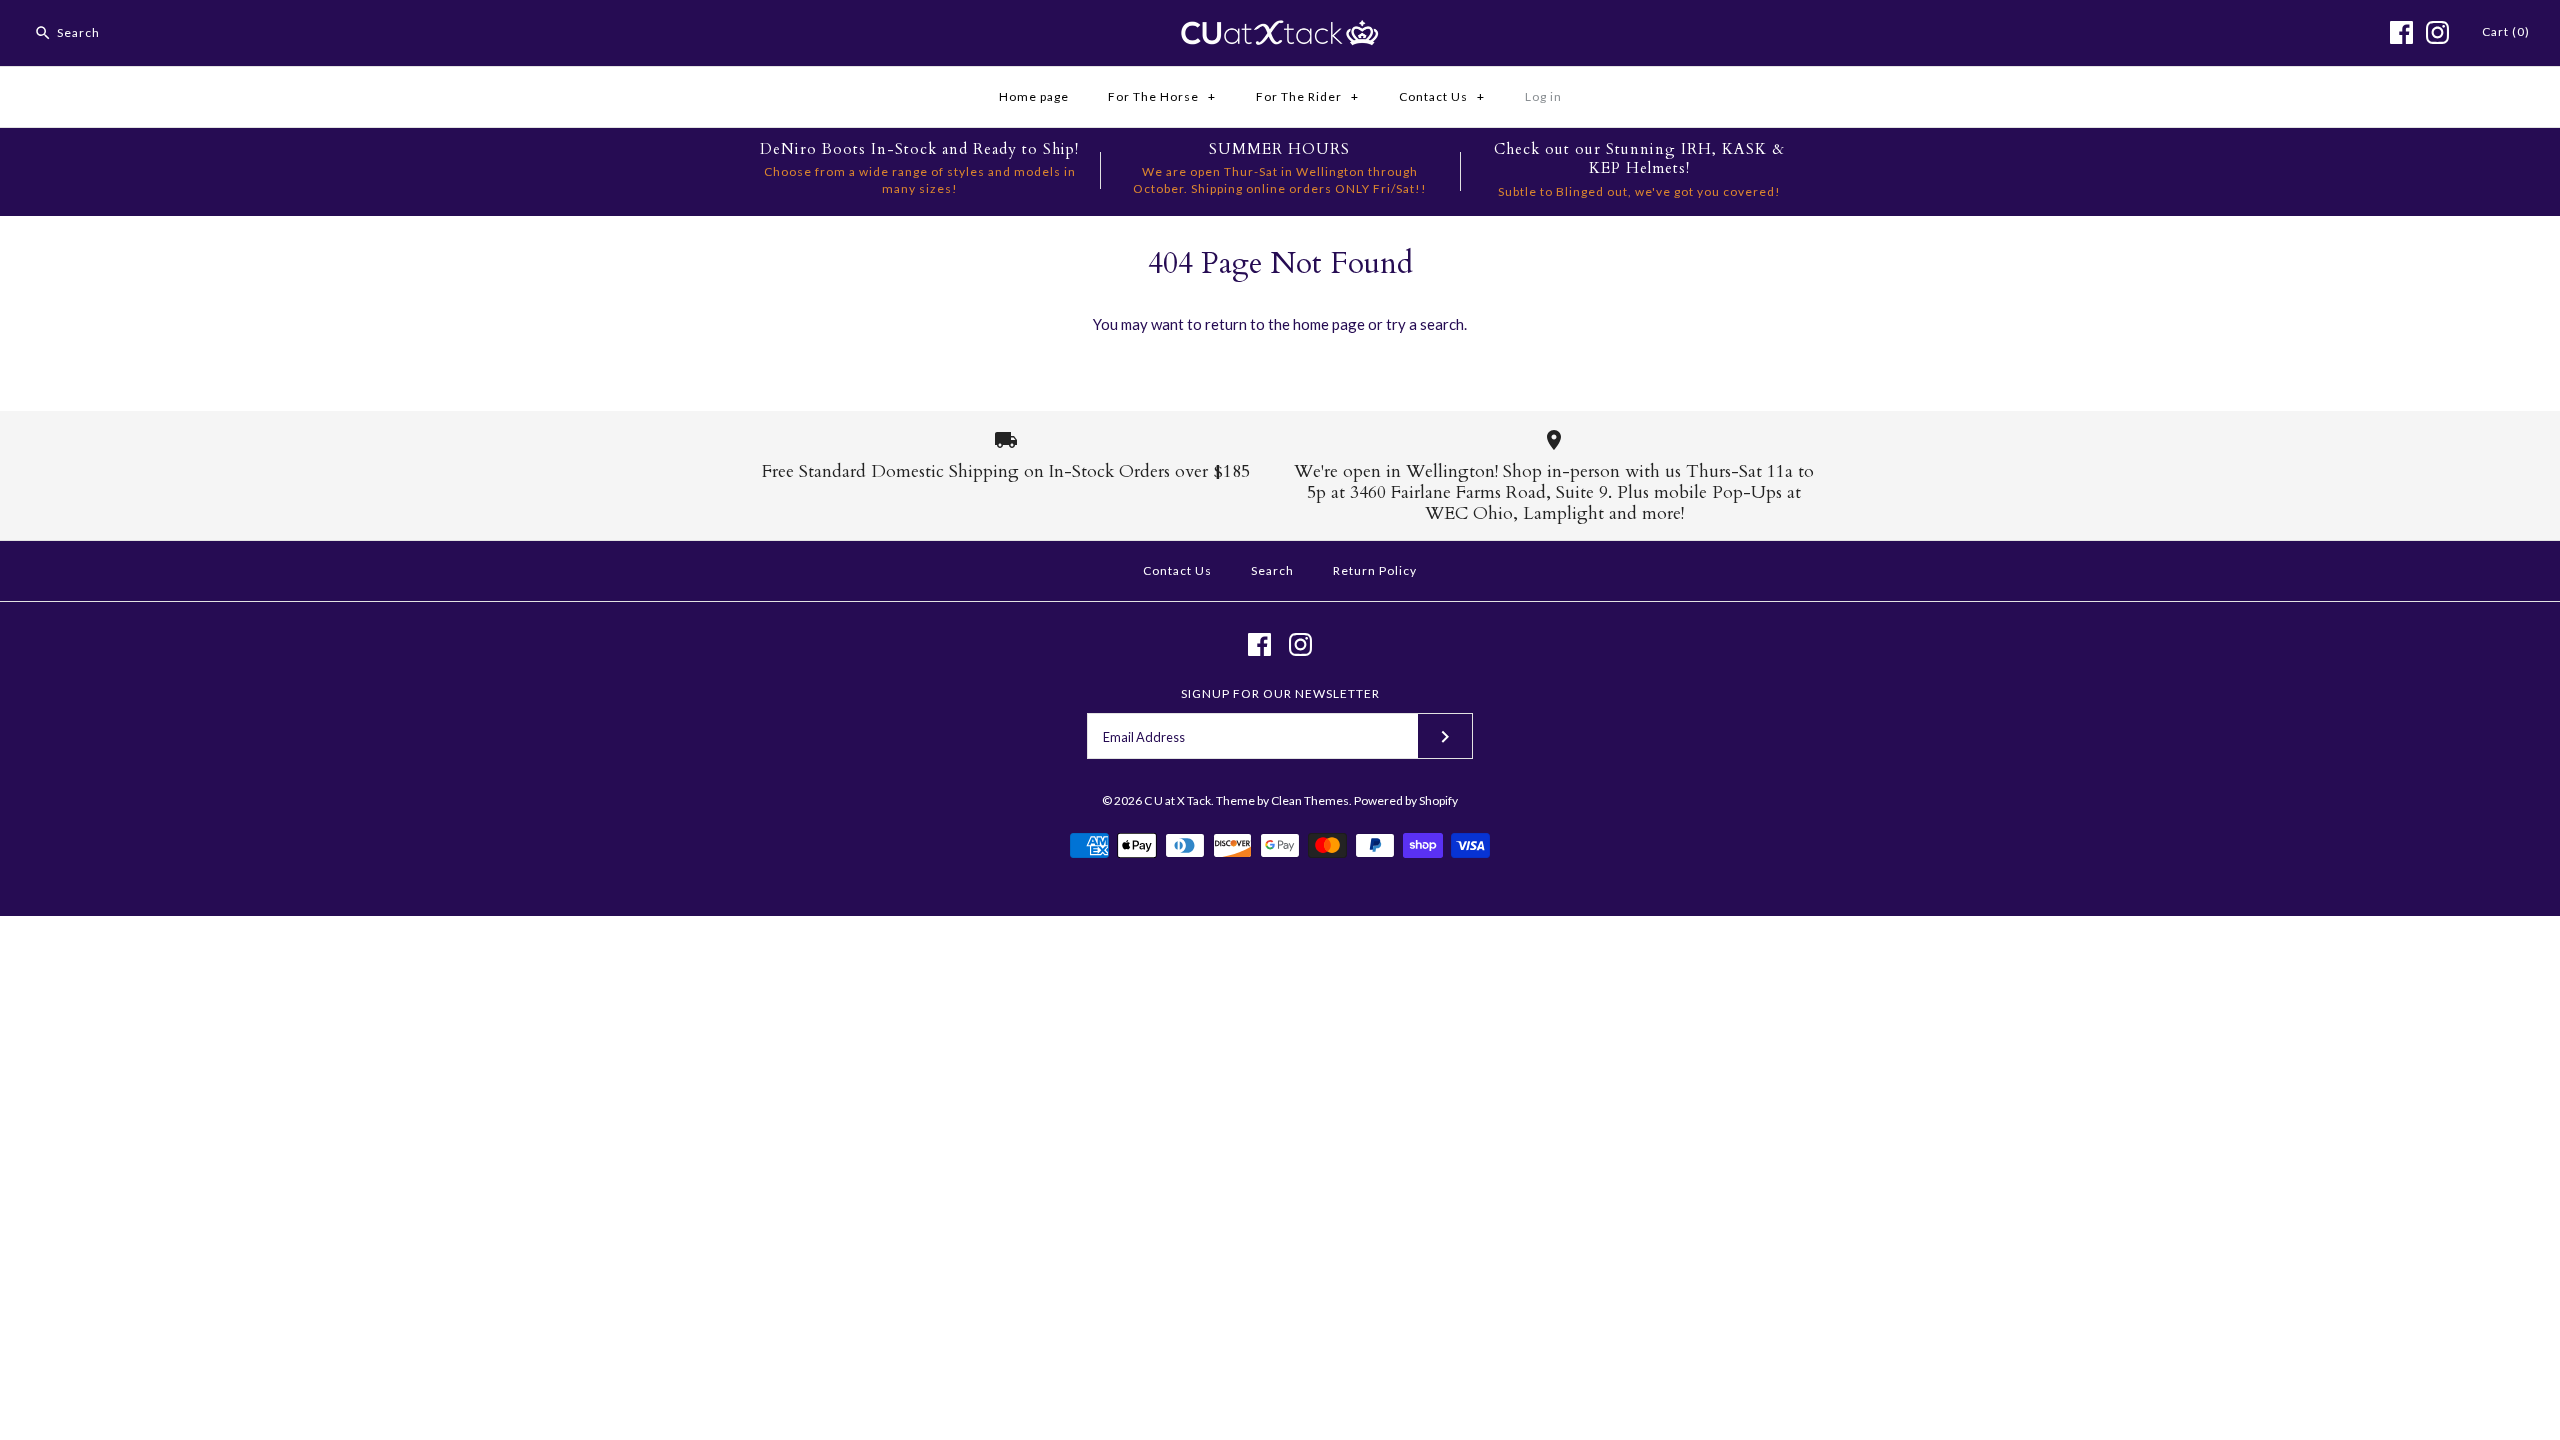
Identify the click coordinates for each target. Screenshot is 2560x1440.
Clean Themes (1310, 800)
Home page (1034, 96)
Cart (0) (2506, 31)
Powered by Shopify (1406, 800)
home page (1329, 324)
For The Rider (1307, 96)
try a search (1425, 324)
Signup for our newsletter (1280, 693)
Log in (1543, 96)
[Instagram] (2437, 32)
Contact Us (1442, 96)
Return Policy (1375, 570)
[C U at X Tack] (1280, 32)
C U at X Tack (1177, 800)
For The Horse (1162, 96)
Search (1272, 570)
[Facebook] (2401, 32)
